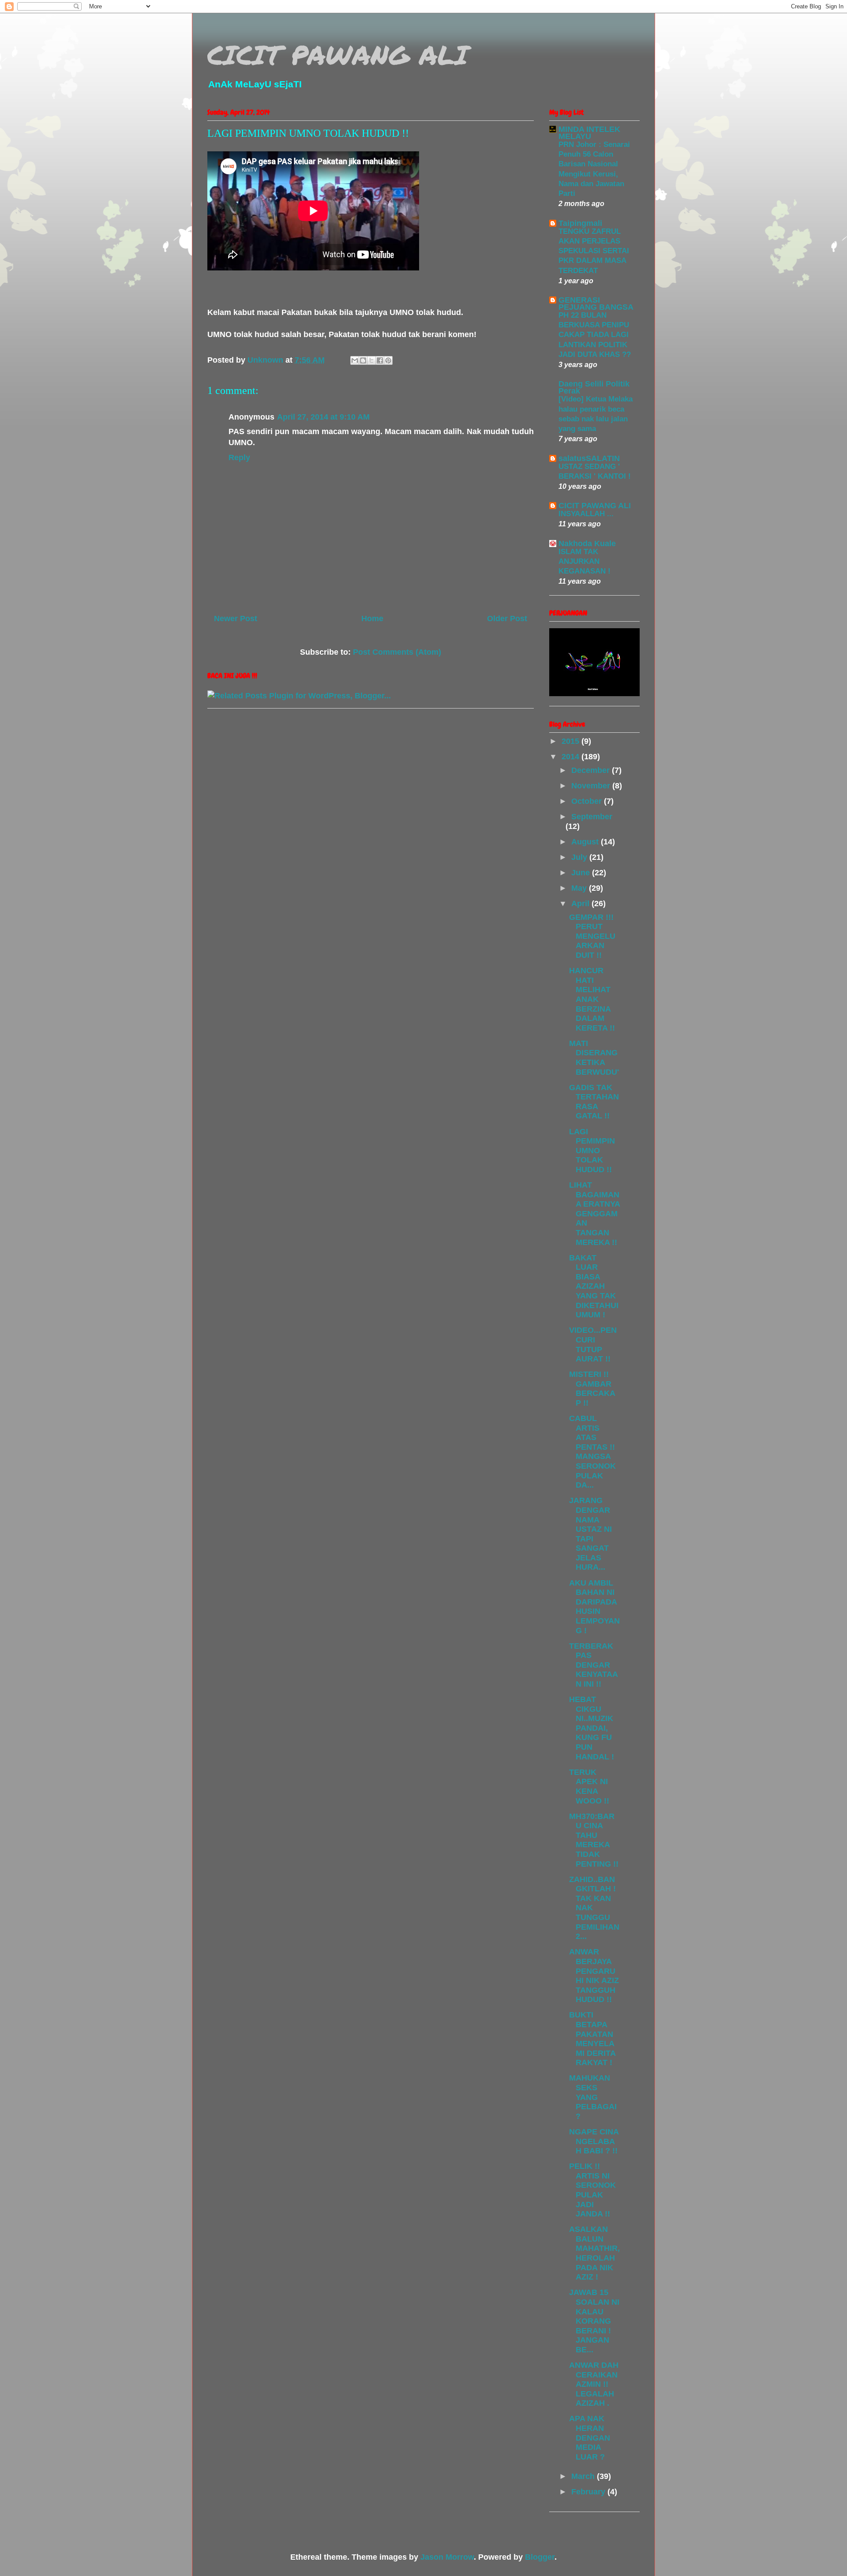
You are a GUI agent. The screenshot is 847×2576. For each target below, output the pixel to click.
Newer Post (236, 619)
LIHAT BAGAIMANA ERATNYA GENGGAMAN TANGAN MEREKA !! (594, 1214)
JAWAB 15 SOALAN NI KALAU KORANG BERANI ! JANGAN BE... (594, 2321)
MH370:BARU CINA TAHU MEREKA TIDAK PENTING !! (594, 1840)
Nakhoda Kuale (587, 544)
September (592, 817)
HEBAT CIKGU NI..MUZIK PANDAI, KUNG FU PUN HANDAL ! (592, 1728)
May (580, 888)
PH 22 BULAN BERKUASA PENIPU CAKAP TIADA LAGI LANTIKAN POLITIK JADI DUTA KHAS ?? (595, 335)
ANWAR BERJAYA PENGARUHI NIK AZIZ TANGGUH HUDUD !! (594, 1976)
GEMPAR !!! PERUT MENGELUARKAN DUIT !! (592, 936)
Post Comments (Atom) (397, 652)
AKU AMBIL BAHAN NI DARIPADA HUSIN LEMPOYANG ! (594, 1607)
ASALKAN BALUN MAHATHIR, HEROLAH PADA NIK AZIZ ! (594, 2253)
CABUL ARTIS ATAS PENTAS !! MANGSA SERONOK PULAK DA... (592, 1452)
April (581, 904)
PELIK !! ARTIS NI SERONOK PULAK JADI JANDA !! (592, 2190)
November (592, 786)
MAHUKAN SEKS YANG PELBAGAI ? (593, 2097)
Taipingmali (580, 223)
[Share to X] (371, 360)
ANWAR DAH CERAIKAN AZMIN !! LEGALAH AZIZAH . (594, 2384)
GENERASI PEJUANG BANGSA (596, 304)
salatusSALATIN (589, 458)
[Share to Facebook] (380, 360)
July (580, 857)
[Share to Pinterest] (388, 360)
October (588, 801)
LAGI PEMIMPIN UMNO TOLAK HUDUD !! (592, 1151)
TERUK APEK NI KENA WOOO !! (589, 1787)
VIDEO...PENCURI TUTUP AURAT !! (593, 1344)
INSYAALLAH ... (586, 514)
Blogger (540, 2557)
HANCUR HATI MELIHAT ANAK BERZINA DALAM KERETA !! (592, 999)
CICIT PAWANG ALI (338, 54)
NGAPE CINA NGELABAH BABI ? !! (594, 2141)
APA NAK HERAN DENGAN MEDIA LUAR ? (590, 2437)
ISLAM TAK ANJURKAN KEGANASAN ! (585, 561)
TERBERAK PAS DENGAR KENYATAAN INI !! (594, 1665)
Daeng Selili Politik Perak (594, 387)
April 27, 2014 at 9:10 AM (323, 417)
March (584, 2476)
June (582, 873)
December (592, 770)
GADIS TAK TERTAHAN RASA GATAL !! (594, 1102)
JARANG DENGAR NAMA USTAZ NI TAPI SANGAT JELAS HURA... (590, 1534)
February (589, 2492)
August (586, 842)
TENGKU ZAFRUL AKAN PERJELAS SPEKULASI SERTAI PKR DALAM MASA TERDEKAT (594, 251)
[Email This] (355, 360)
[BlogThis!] (363, 360)
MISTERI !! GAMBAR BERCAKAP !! (592, 1389)
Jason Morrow (447, 2557)
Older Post (507, 619)
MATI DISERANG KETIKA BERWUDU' (594, 1058)
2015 (572, 741)
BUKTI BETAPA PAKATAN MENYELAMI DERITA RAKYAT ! (592, 2039)
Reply (239, 457)
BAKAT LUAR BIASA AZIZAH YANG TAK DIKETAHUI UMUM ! (594, 1286)
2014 (572, 757)
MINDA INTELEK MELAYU (589, 133)
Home (372, 619)
